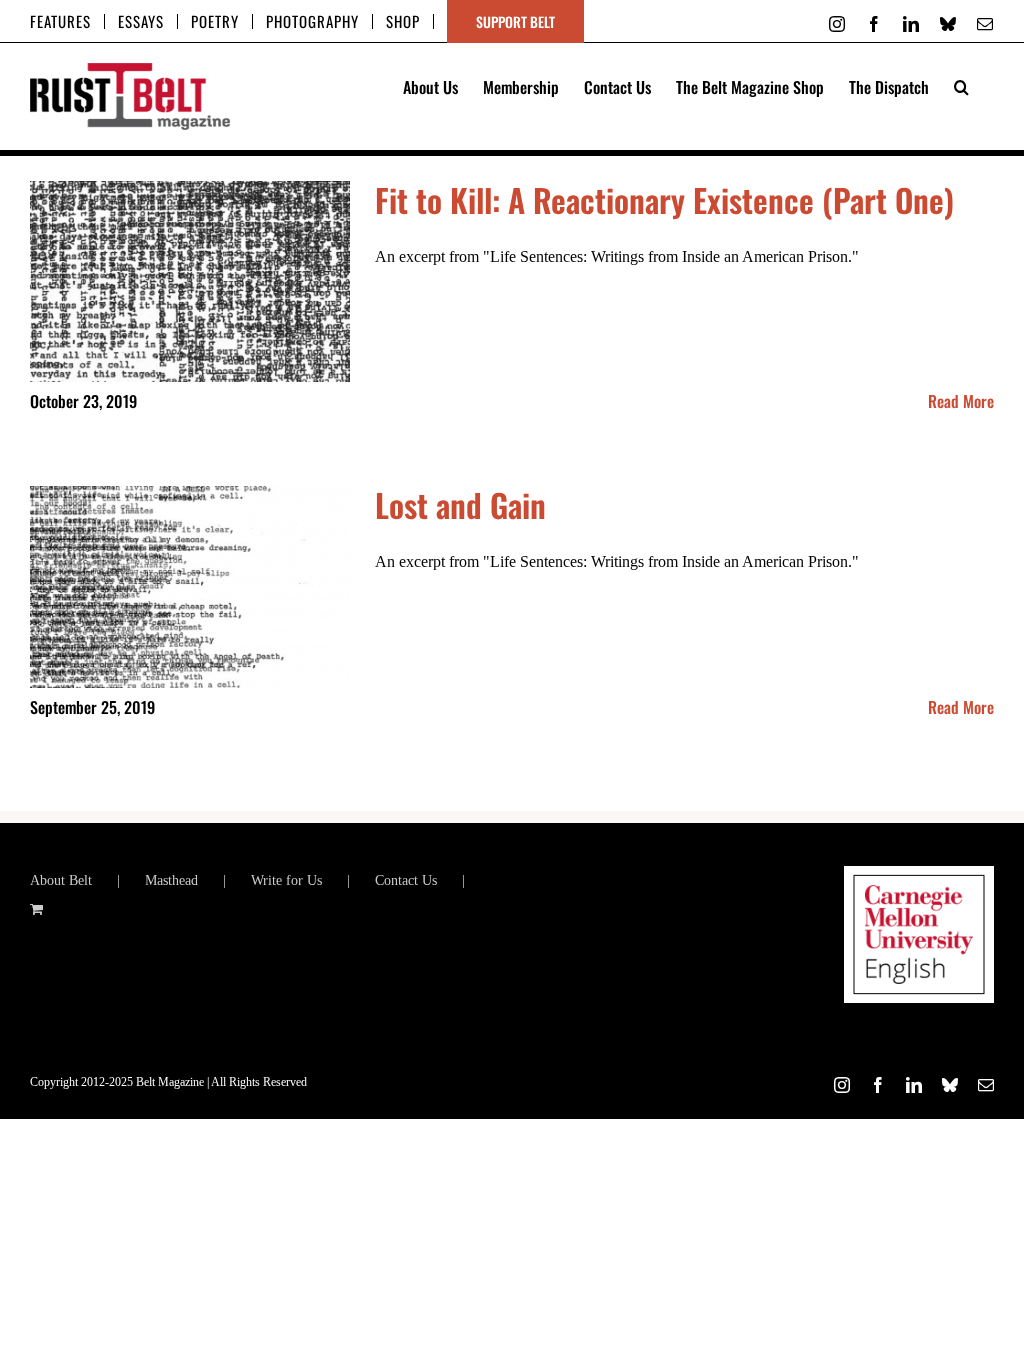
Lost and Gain (460, 504)
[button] (961, 85)
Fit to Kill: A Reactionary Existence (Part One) (664, 199)
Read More (961, 401)
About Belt (61, 880)
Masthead (171, 880)
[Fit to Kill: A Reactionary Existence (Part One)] (190, 282)
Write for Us (286, 880)
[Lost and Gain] (190, 587)
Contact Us (406, 880)
